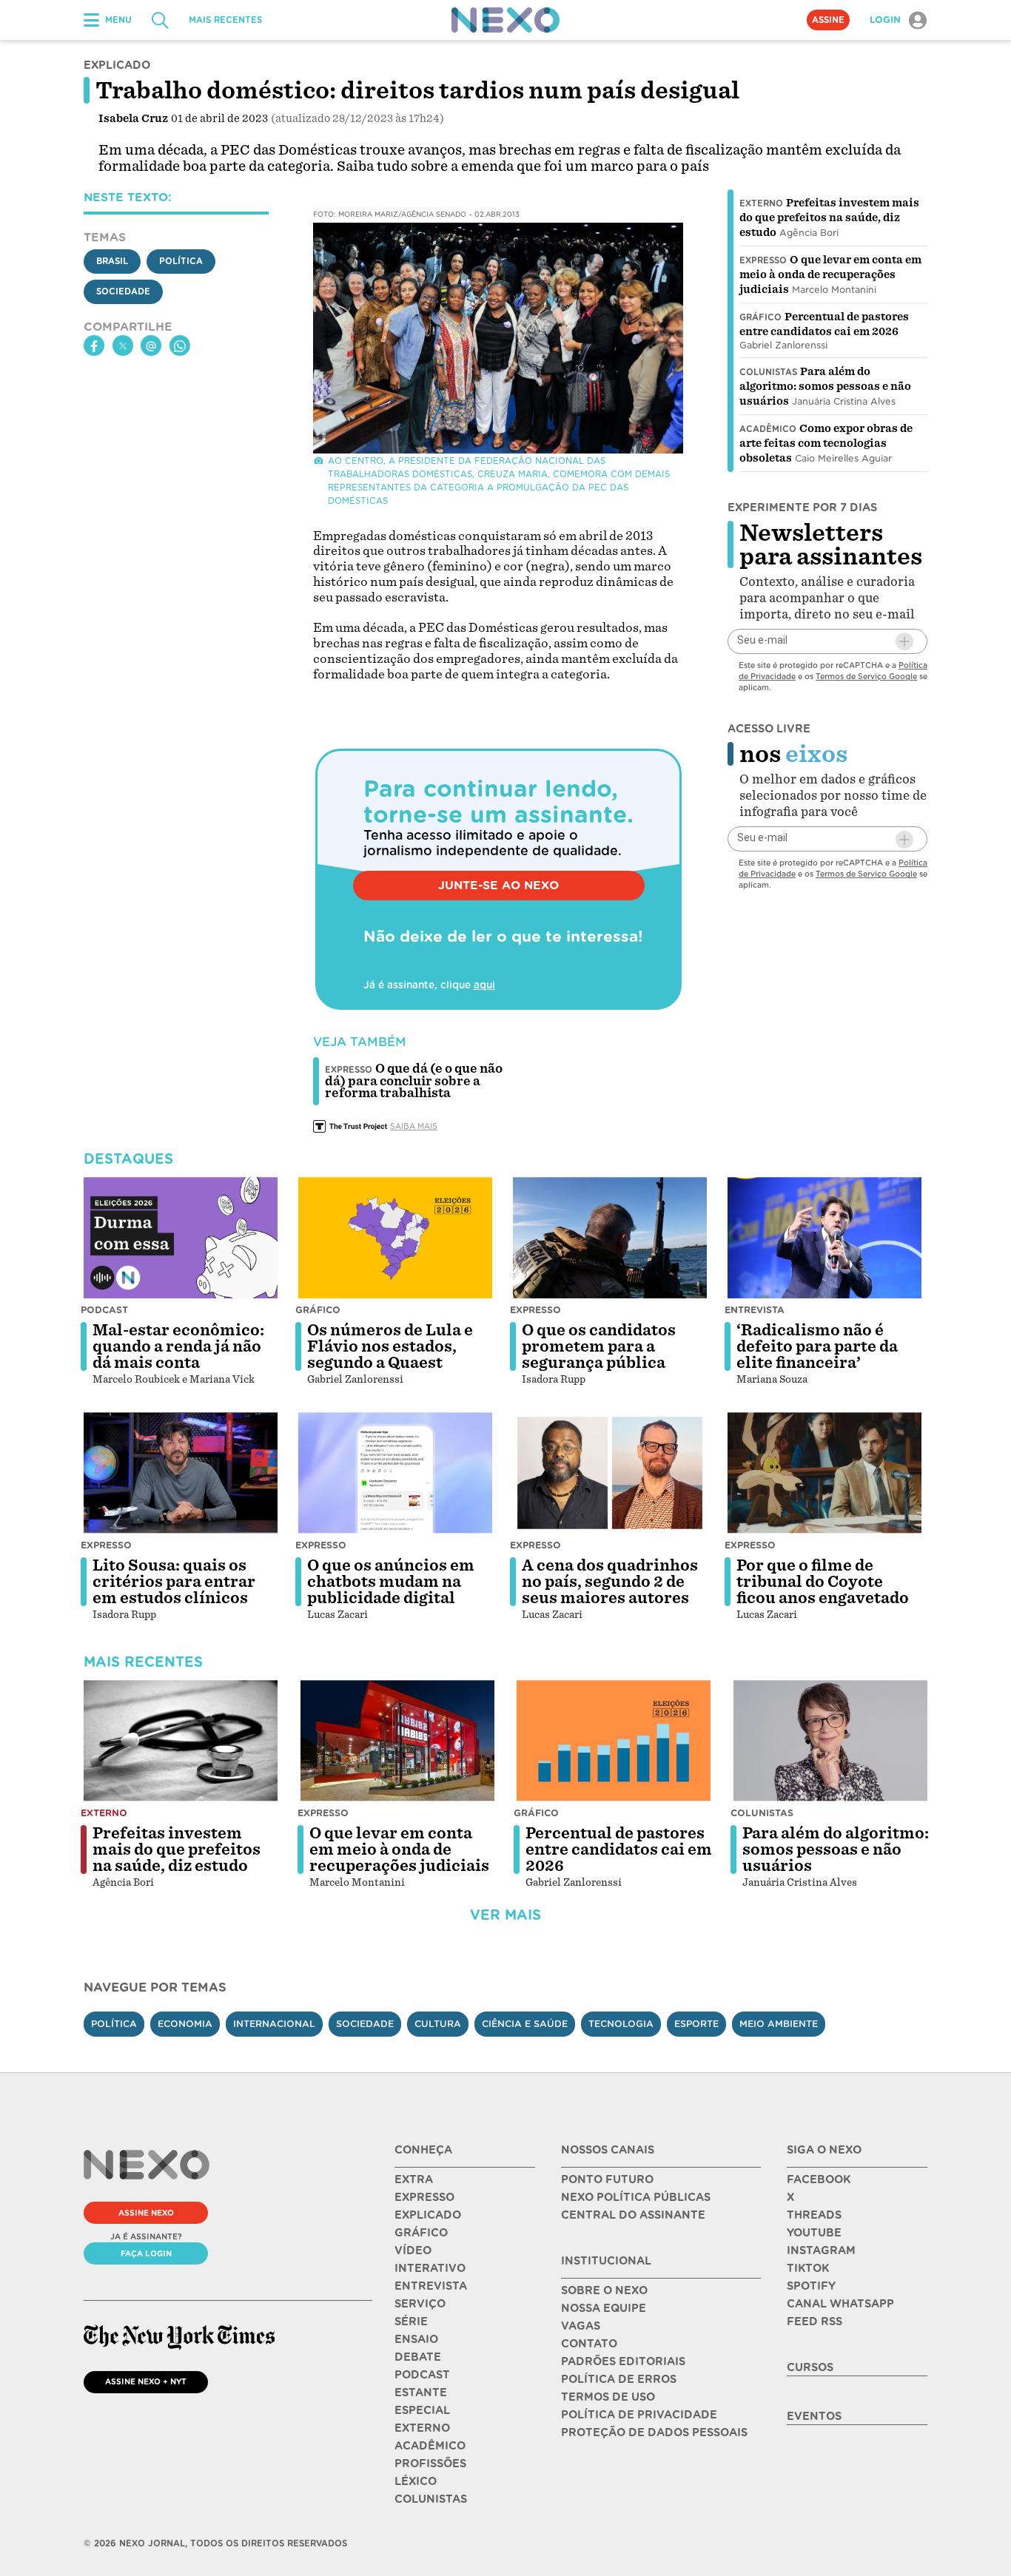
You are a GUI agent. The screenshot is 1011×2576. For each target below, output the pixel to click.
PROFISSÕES (430, 2464)
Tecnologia (621, 2024)
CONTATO (589, 2344)
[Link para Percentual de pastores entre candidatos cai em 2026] (614, 1741)
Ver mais (505, 1915)
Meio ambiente (779, 2024)
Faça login (146, 2253)
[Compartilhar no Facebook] (94, 346)
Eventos (814, 2416)
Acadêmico (768, 429)
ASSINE (828, 20)
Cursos (810, 2367)
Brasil (112, 261)
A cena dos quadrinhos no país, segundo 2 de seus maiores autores (610, 1582)
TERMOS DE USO (608, 2397)
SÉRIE (411, 2322)
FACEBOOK (819, 2179)
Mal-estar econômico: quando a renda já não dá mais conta (178, 1346)
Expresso (763, 260)
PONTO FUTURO (607, 2179)
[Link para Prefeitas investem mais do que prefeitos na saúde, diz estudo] (181, 1741)
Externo (761, 203)
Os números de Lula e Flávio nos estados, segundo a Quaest (390, 1346)
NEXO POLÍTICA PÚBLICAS (636, 2197)
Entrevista (755, 1310)
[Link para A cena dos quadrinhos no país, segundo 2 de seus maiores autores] (610, 1473)
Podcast (104, 1310)
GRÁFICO (421, 2233)
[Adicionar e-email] (904, 641)
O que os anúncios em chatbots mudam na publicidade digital (391, 1582)
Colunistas (768, 372)
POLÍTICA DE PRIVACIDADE (639, 2415)
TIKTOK (808, 2268)
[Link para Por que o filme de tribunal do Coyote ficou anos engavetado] (824, 1473)
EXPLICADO (428, 2215)
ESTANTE (421, 2393)
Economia (185, 2024)
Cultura (438, 2024)
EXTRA (414, 2179)
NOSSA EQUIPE (604, 2308)
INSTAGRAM (821, 2250)
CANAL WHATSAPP (840, 2304)
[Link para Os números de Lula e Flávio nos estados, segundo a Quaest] (395, 1238)
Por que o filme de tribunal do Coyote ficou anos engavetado (823, 1582)
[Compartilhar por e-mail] (151, 346)
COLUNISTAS (431, 2499)
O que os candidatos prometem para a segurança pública (599, 1346)
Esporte (696, 2024)
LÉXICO (416, 2481)
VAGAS (581, 2326)
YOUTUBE (814, 2233)
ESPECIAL (422, 2410)
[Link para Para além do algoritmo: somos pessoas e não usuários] (830, 1741)
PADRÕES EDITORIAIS (623, 2361)
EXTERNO (422, 2428)
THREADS (814, 2215)
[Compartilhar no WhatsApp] (180, 346)
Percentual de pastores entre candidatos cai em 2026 (619, 1850)
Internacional (274, 2024)
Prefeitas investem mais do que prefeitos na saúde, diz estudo (829, 218)
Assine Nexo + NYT (146, 2381)
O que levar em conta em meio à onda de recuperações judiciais (830, 274)
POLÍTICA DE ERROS (619, 2379)
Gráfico (760, 317)
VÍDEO (413, 2250)
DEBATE (418, 2357)
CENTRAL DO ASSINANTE (633, 2215)
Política (181, 261)
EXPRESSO (424, 2197)
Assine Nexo (146, 2213)
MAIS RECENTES (225, 20)
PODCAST (422, 2375)
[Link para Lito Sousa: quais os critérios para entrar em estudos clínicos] (181, 1473)
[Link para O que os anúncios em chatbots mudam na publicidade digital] (395, 1473)
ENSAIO (416, 2339)
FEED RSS (814, 2322)
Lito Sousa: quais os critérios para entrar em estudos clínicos (174, 1582)
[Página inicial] (505, 20)
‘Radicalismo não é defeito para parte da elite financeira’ (817, 1346)
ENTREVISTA (431, 2286)
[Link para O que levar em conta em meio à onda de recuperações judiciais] (397, 1741)
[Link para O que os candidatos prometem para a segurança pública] (610, 1238)
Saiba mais (414, 1126)
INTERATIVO (430, 2268)
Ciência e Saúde (525, 2024)
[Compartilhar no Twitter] (123, 346)
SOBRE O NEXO (604, 2290)
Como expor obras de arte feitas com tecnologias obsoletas (826, 443)
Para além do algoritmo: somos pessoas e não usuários (825, 386)
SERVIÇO (420, 2304)
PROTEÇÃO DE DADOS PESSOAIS (654, 2432)
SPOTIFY (811, 2286)
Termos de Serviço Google (866, 676)
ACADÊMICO (430, 2446)
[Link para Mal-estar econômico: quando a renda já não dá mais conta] (181, 1238)
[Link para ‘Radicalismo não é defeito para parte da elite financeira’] (824, 1238)
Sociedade (123, 291)
